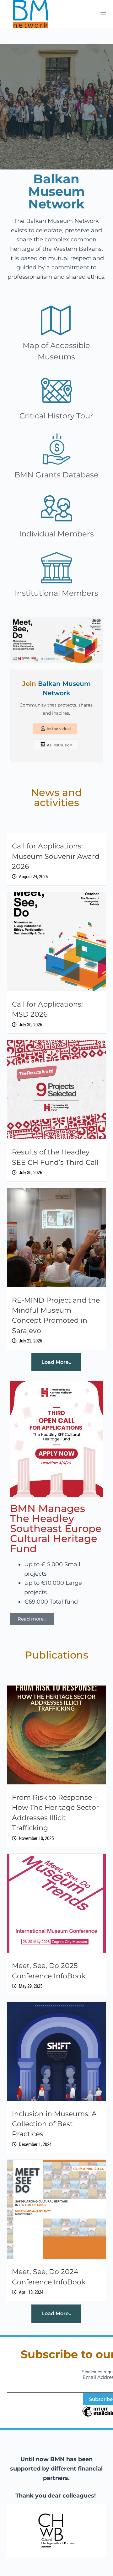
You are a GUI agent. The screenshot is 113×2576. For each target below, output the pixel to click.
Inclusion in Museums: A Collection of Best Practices (54, 2124)
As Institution (59, 745)
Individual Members (56, 534)
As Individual (59, 729)
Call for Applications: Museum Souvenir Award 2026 (56, 856)
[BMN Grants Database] (56, 449)
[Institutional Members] (56, 567)
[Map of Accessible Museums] (56, 320)
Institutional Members (56, 593)
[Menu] (103, 14)
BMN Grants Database (56, 475)
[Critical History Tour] (56, 390)
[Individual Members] (56, 508)
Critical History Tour (56, 416)
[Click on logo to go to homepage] (30, 14)
